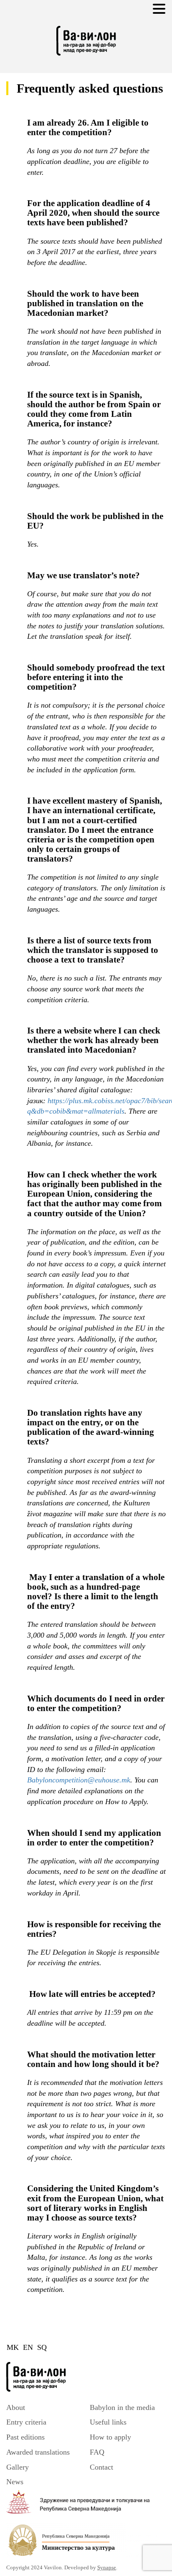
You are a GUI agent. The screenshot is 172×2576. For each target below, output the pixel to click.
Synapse (107, 2567)
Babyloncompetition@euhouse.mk (79, 1780)
